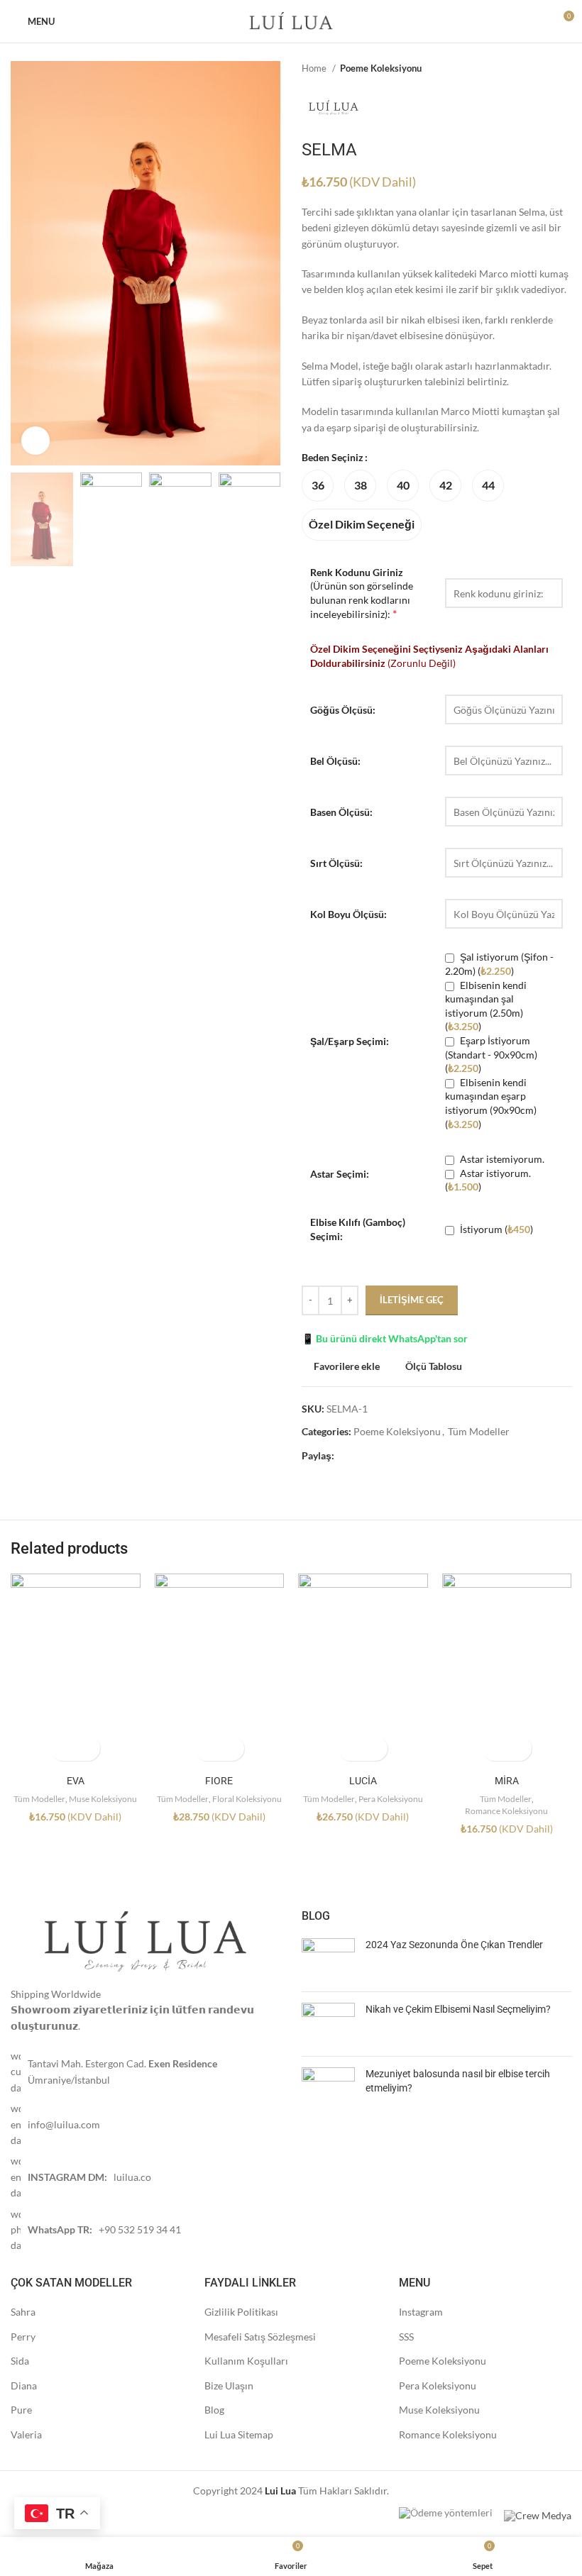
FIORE (219, 1781)
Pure (21, 2410)
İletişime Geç (412, 1300)
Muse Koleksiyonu (103, 1799)
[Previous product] (536, 69)
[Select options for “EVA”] (63, 1748)
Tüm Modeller (479, 1431)
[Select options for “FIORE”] (207, 1748)
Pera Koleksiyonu (391, 1799)
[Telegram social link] (395, 1456)
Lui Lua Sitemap (239, 2434)
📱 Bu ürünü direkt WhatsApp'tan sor (385, 1338)
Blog (214, 2410)
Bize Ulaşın (229, 2386)
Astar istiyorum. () (488, 1180)
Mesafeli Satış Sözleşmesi (260, 2337)
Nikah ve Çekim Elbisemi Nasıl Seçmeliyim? (458, 2009)
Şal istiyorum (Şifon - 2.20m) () (499, 964)
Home (315, 68)
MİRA (507, 1781)
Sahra (23, 2312)
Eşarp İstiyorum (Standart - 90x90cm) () (491, 1054)
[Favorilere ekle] (88, 1748)
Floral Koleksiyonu (247, 1799)
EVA (76, 1781)
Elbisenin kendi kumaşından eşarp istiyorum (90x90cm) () (491, 1103)
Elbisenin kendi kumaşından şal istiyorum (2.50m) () (486, 1006)
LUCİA (363, 1781)
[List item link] (145, 2072)
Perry (23, 2337)
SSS (406, 2337)
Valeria (26, 2434)
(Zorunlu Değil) (429, 656)
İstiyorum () (495, 1229)
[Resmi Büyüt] (35, 441)
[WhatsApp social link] (379, 1456)
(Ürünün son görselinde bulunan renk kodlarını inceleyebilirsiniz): (362, 593)
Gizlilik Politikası (241, 2312)
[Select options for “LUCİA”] (350, 1748)
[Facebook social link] (346, 1456)
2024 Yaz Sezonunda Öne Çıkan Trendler (454, 1945)
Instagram (421, 2312)
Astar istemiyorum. (501, 1159)
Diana (24, 2386)
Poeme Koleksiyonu (381, 68)
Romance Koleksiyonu (506, 1811)
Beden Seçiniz (333, 457)
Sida (20, 2361)
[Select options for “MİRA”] (494, 1748)
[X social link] (362, 1456)
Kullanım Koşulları (246, 2361)
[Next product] (564, 69)
